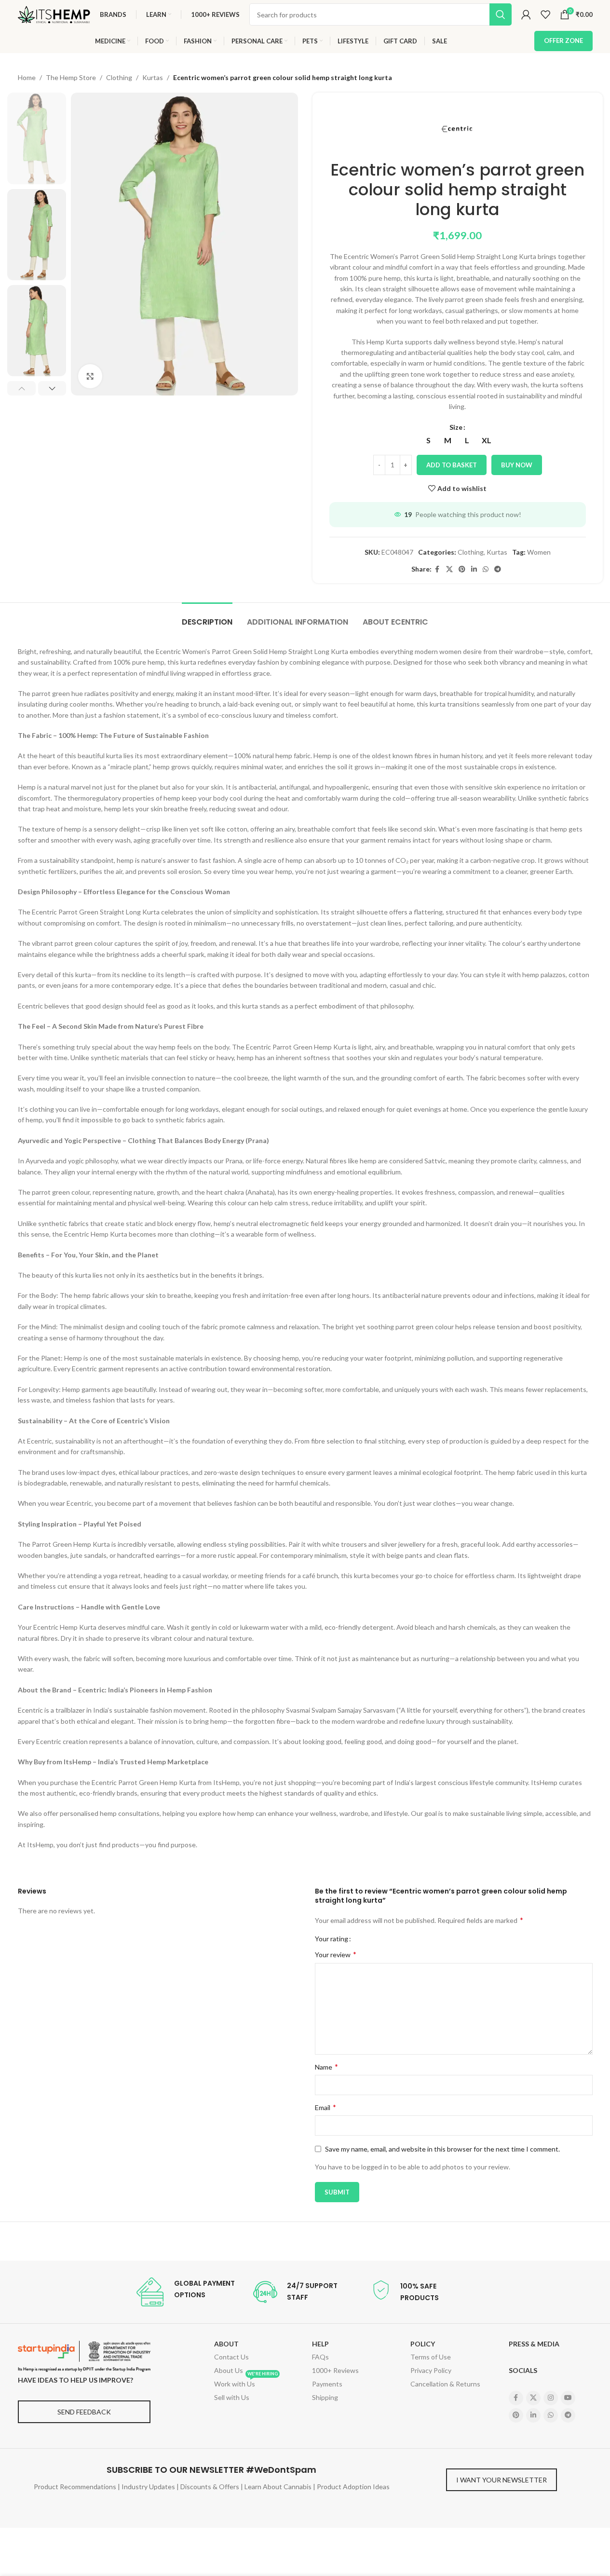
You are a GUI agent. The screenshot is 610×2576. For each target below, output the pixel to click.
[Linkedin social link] (474, 569)
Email (325, 2107)
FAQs (320, 2357)
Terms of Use (431, 2357)
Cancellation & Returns (445, 2384)
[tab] (207, 617)
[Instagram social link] (551, 2398)
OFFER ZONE (563, 41)
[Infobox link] (185, 2292)
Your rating (332, 1939)
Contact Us (231, 2357)
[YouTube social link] (568, 2398)
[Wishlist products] (545, 14)
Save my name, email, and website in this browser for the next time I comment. (442, 2149)
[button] (21, 388)
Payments (327, 2384)
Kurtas (153, 77)
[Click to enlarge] (90, 376)
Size (456, 427)
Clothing (119, 77)
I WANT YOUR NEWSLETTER (502, 2480)
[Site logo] (54, 14)
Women (539, 552)
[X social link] (449, 569)
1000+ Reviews (335, 2370)
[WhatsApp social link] (486, 569)
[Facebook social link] (437, 569)
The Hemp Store (71, 77)
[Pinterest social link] (462, 569)
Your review (336, 1954)
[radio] (428, 440)
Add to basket (452, 465)
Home (27, 77)
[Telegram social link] (498, 569)
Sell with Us (232, 2397)
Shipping (325, 2397)
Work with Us (246, 2383)
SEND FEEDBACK (84, 2412)
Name (326, 2066)
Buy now (517, 465)
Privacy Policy (431, 2370)
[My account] (526, 14)
